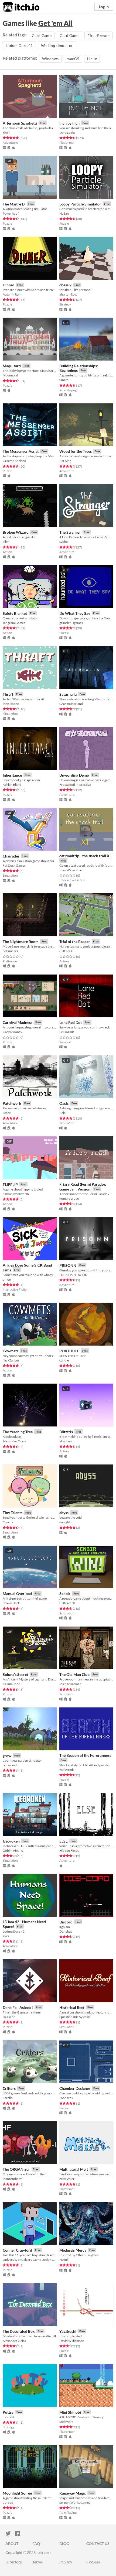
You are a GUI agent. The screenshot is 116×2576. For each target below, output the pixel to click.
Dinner (8, 285)
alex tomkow (68, 294)
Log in (104, 7)
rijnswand (10, 1765)
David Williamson (72, 2341)
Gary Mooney (12, 1032)
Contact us (98, 2544)
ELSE (64, 1841)
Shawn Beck (11, 1603)
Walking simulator (57, 45)
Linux (92, 59)
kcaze (7, 1113)
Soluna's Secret (15, 1674)
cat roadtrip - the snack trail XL (85, 856)
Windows (50, 59)
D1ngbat (66, 1931)
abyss (64, 1513)
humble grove (69, 1198)
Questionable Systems (75, 2017)
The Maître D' (14, 204)
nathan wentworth (16, 1194)
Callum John (11, 1684)
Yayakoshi (68, 2331)
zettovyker (67, 2179)
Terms (37, 2562)
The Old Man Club (74, 1674)
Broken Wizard (16, 532)
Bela (62, 1113)
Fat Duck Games (14, 865)
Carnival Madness (18, 1022)
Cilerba (8, 1522)
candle (64, 1360)
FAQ (36, 2544)
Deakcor (9, 2017)
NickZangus (11, 1360)
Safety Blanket (15, 613)
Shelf (6, 133)
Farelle (8, 2098)
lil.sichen (66, 1441)
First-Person (98, 35)
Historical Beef (72, 2007)
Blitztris (66, 1432)
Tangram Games (14, 623)
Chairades (11, 856)
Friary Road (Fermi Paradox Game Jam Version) (83, 1187)
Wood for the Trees (76, 451)
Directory (14, 2562)
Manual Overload (17, 1594)
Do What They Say (75, 613)
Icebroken (11, 1841)
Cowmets (11, 1351)
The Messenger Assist (21, 451)
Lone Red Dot (71, 1022)
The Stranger (70, 532)
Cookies (93, 2562)
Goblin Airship (13, 1850)
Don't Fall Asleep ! (18, 2007)
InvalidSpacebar (71, 870)
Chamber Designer (75, 2088)
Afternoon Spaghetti (20, 123)
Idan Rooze (11, 704)
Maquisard (12, 366)
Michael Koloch (70, 1684)
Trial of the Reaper (75, 941)
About (12, 2544)
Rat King (65, 461)
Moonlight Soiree (17, 2493)
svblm (64, 542)
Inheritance (12, 775)
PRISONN (68, 1265)
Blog (64, 2544)
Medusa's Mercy (73, 2250)
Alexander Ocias (14, 1441)
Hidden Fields (69, 1850)
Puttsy (8, 2412)
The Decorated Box (19, 2331)
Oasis (64, 1103)
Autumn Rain (12, 294)
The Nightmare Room (21, 941)
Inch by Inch (69, 123)
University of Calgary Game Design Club (30, 2260)
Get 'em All (55, 23)
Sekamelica (11, 951)
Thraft (8, 694)
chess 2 (65, 285)
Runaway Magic (73, 2493)
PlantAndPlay (12, 2179)
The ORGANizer (16, 2169)
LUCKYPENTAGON (73, 1275)
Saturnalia (68, 694)
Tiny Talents (13, 1513)
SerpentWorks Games (75, 2503)
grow (7, 1756)
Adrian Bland (12, 785)
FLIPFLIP (10, 1184)
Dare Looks (67, 133)
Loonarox (66, 2098)
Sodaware (66, 2422)
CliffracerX (67, 1603)
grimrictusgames (71, 623)
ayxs (6, 1936)
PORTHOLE (69, 1351)
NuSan (64, 213)
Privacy (66, 2562)
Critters (9, 2088)
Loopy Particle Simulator (80, 204)
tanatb (64, 380)
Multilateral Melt (74, 2169)
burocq (8, 2503)
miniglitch (66, 1522)
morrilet (8, 2417)
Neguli (64, 2260)
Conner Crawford (17, 2250)
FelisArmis (67, 1032)
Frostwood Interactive (75, 785)
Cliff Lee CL (67, 951)
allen (6, 542)
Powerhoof (11, 213)
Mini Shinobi (70, 2412)
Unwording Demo (74, 775)
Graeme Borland (14, 461)
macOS (73, 59)
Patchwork (12, 1103)
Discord (66, 1922)
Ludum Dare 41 (19, 45)
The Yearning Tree (18, 1432)
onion (7, 1279)
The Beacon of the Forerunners (85, 1755)
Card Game (42, 35)
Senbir (65, 1594)
